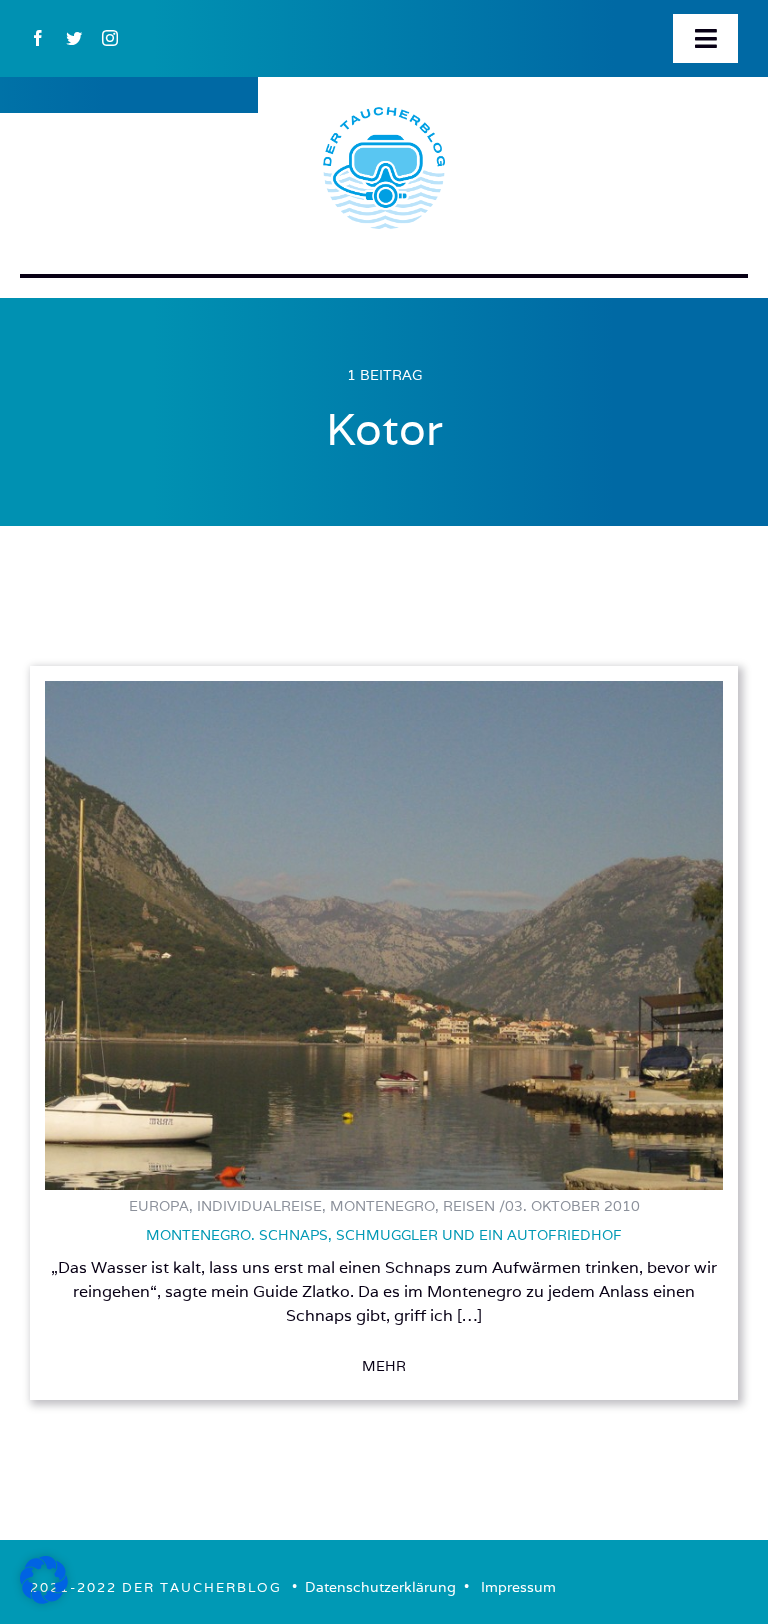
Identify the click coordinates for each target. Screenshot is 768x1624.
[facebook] (38, 38)
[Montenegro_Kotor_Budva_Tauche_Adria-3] (384, 689)
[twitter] (74, 38)
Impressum (518, 1587)
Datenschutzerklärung (380, 1587)
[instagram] (110, 38)
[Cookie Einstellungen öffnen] (44, 1597)
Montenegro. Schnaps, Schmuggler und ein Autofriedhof (384, 1235)
